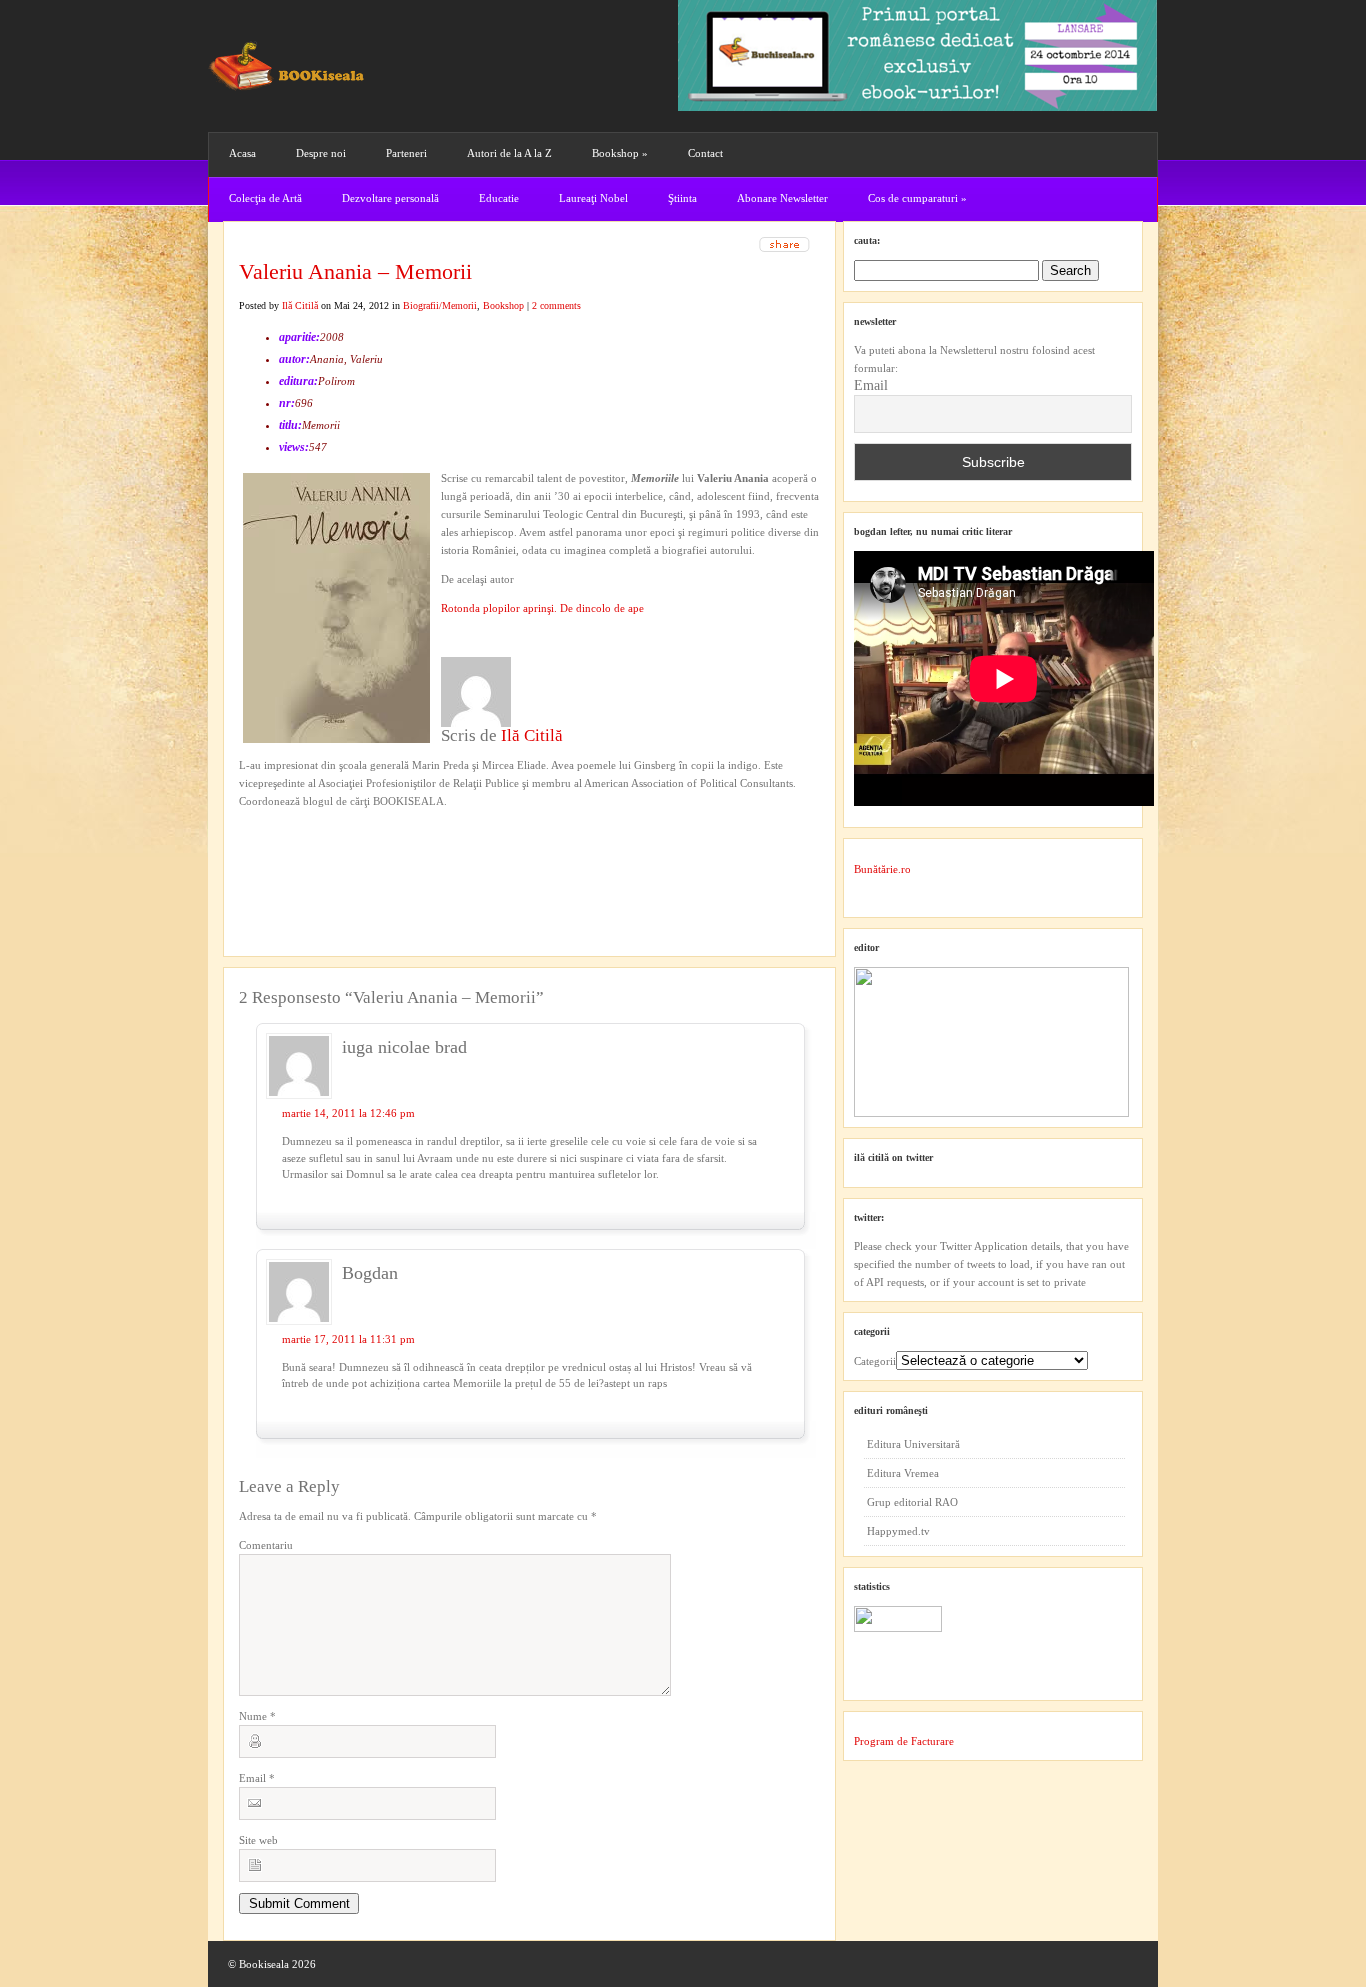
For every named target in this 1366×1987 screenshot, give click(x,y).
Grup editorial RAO (912, 1502)
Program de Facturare (904, 1741)
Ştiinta (682, 198)
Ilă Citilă (300, 305)
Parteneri (406, 153)
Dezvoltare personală (390, 198)
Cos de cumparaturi (917, 198)
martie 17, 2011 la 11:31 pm (348, 1339)
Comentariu (266, 1545)
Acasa (242, 153)
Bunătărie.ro (882, 869)
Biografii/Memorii (440, 305)
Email (257, 1778)
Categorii (875, 1361)
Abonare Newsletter (782, 198)
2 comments (556, 305)
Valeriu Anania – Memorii (355, 271)
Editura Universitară (913, 1444)
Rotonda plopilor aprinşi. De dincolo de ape (542, 608)
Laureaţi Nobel (593, 198)
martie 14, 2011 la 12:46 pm (348, 1113)
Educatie (499, 198)
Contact (705, 153)
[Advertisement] (346, 851)
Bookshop (620, 153)
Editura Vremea (903, 1473)
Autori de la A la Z (509, 153)
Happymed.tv (898, 1531)
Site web (258, 1840)
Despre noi (321, 153)
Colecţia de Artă (265, 198)
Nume (257, 1716)
